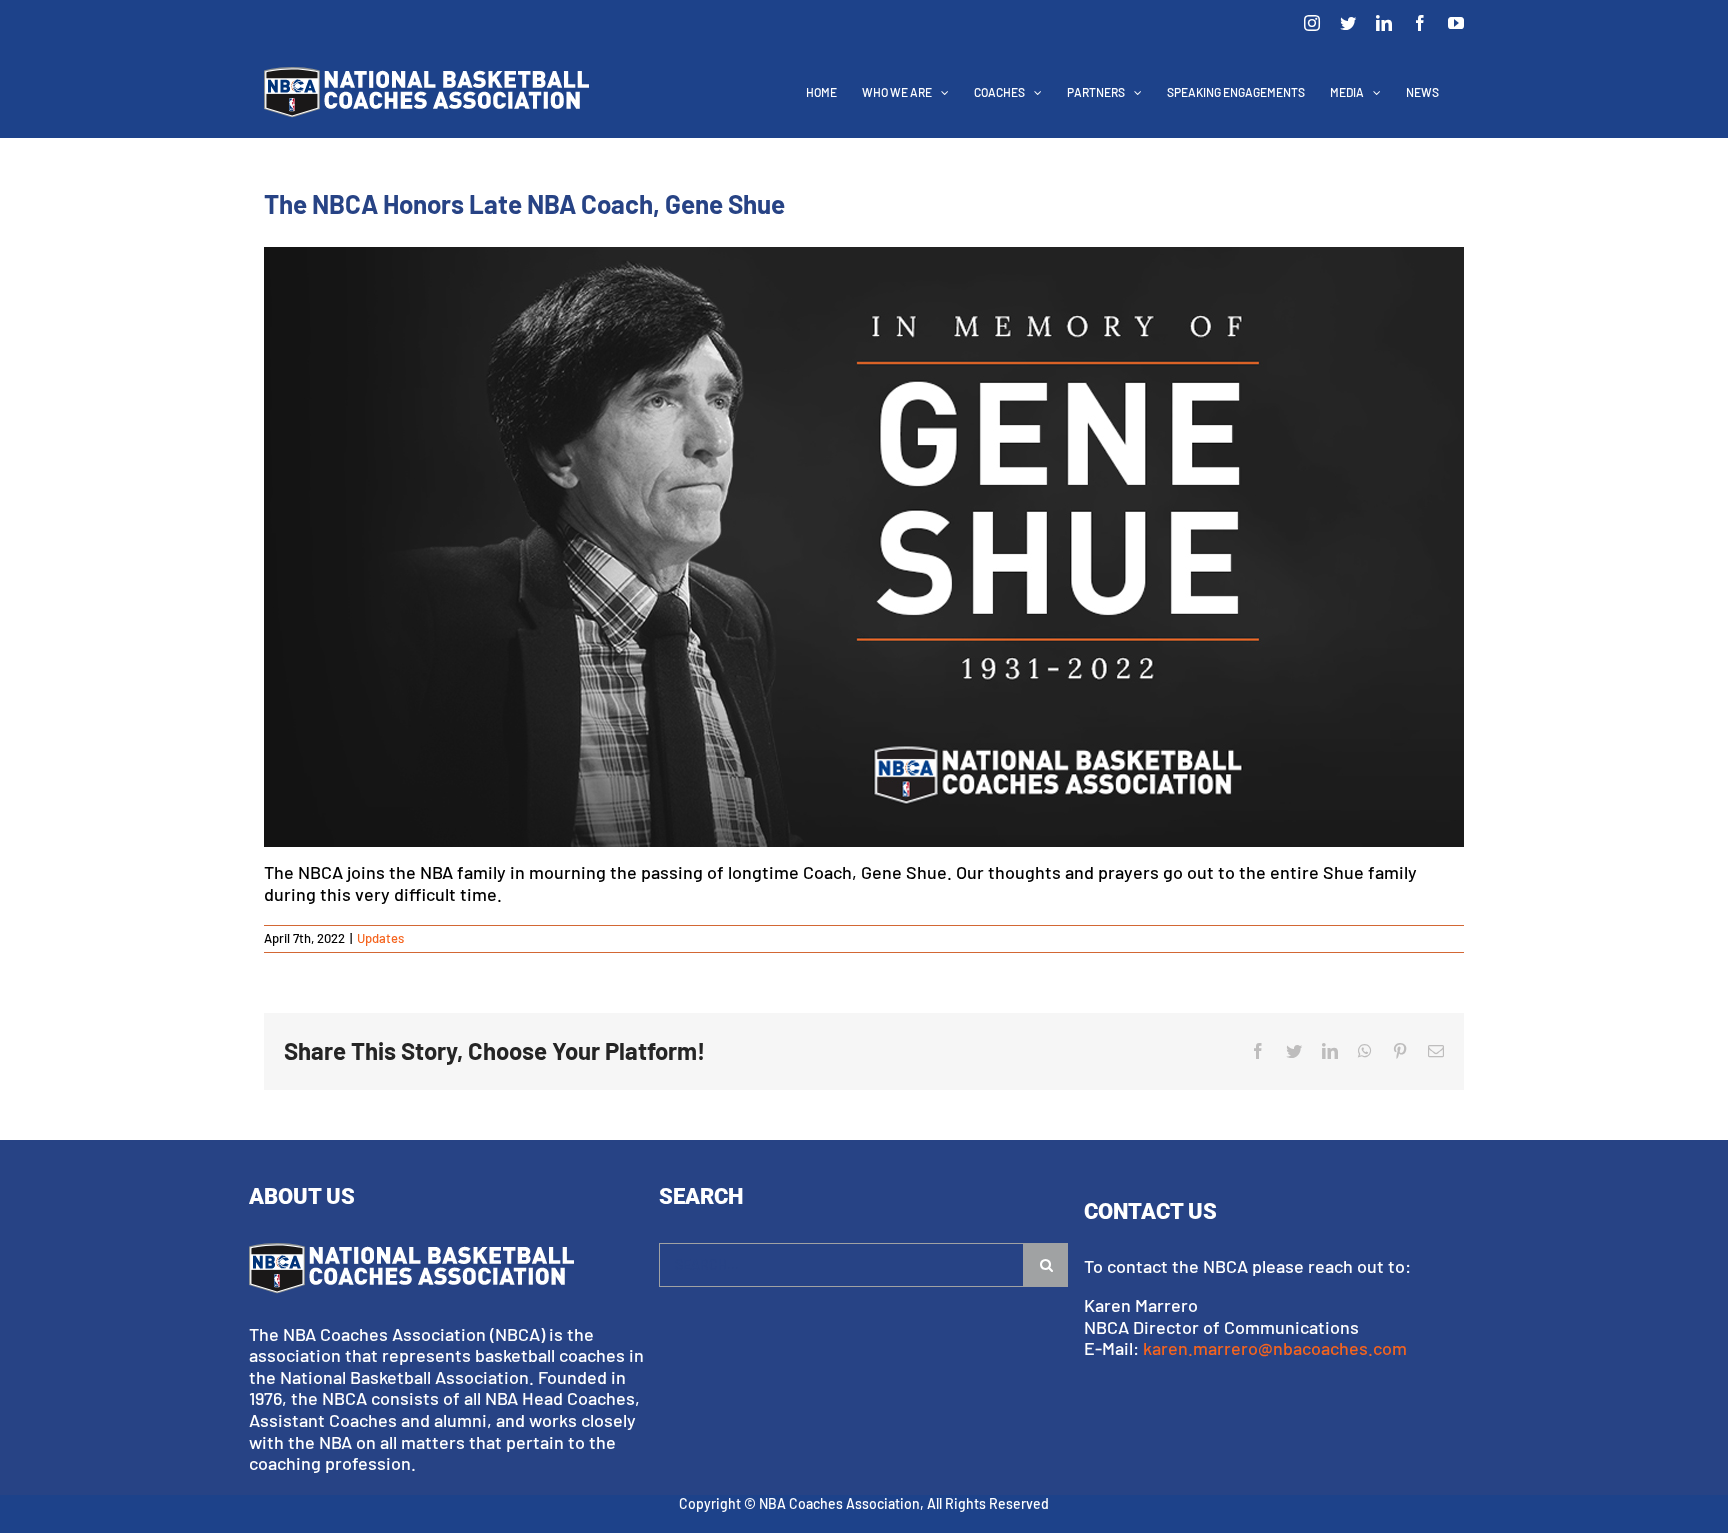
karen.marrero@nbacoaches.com (1275, 1348)
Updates (380, 938)
